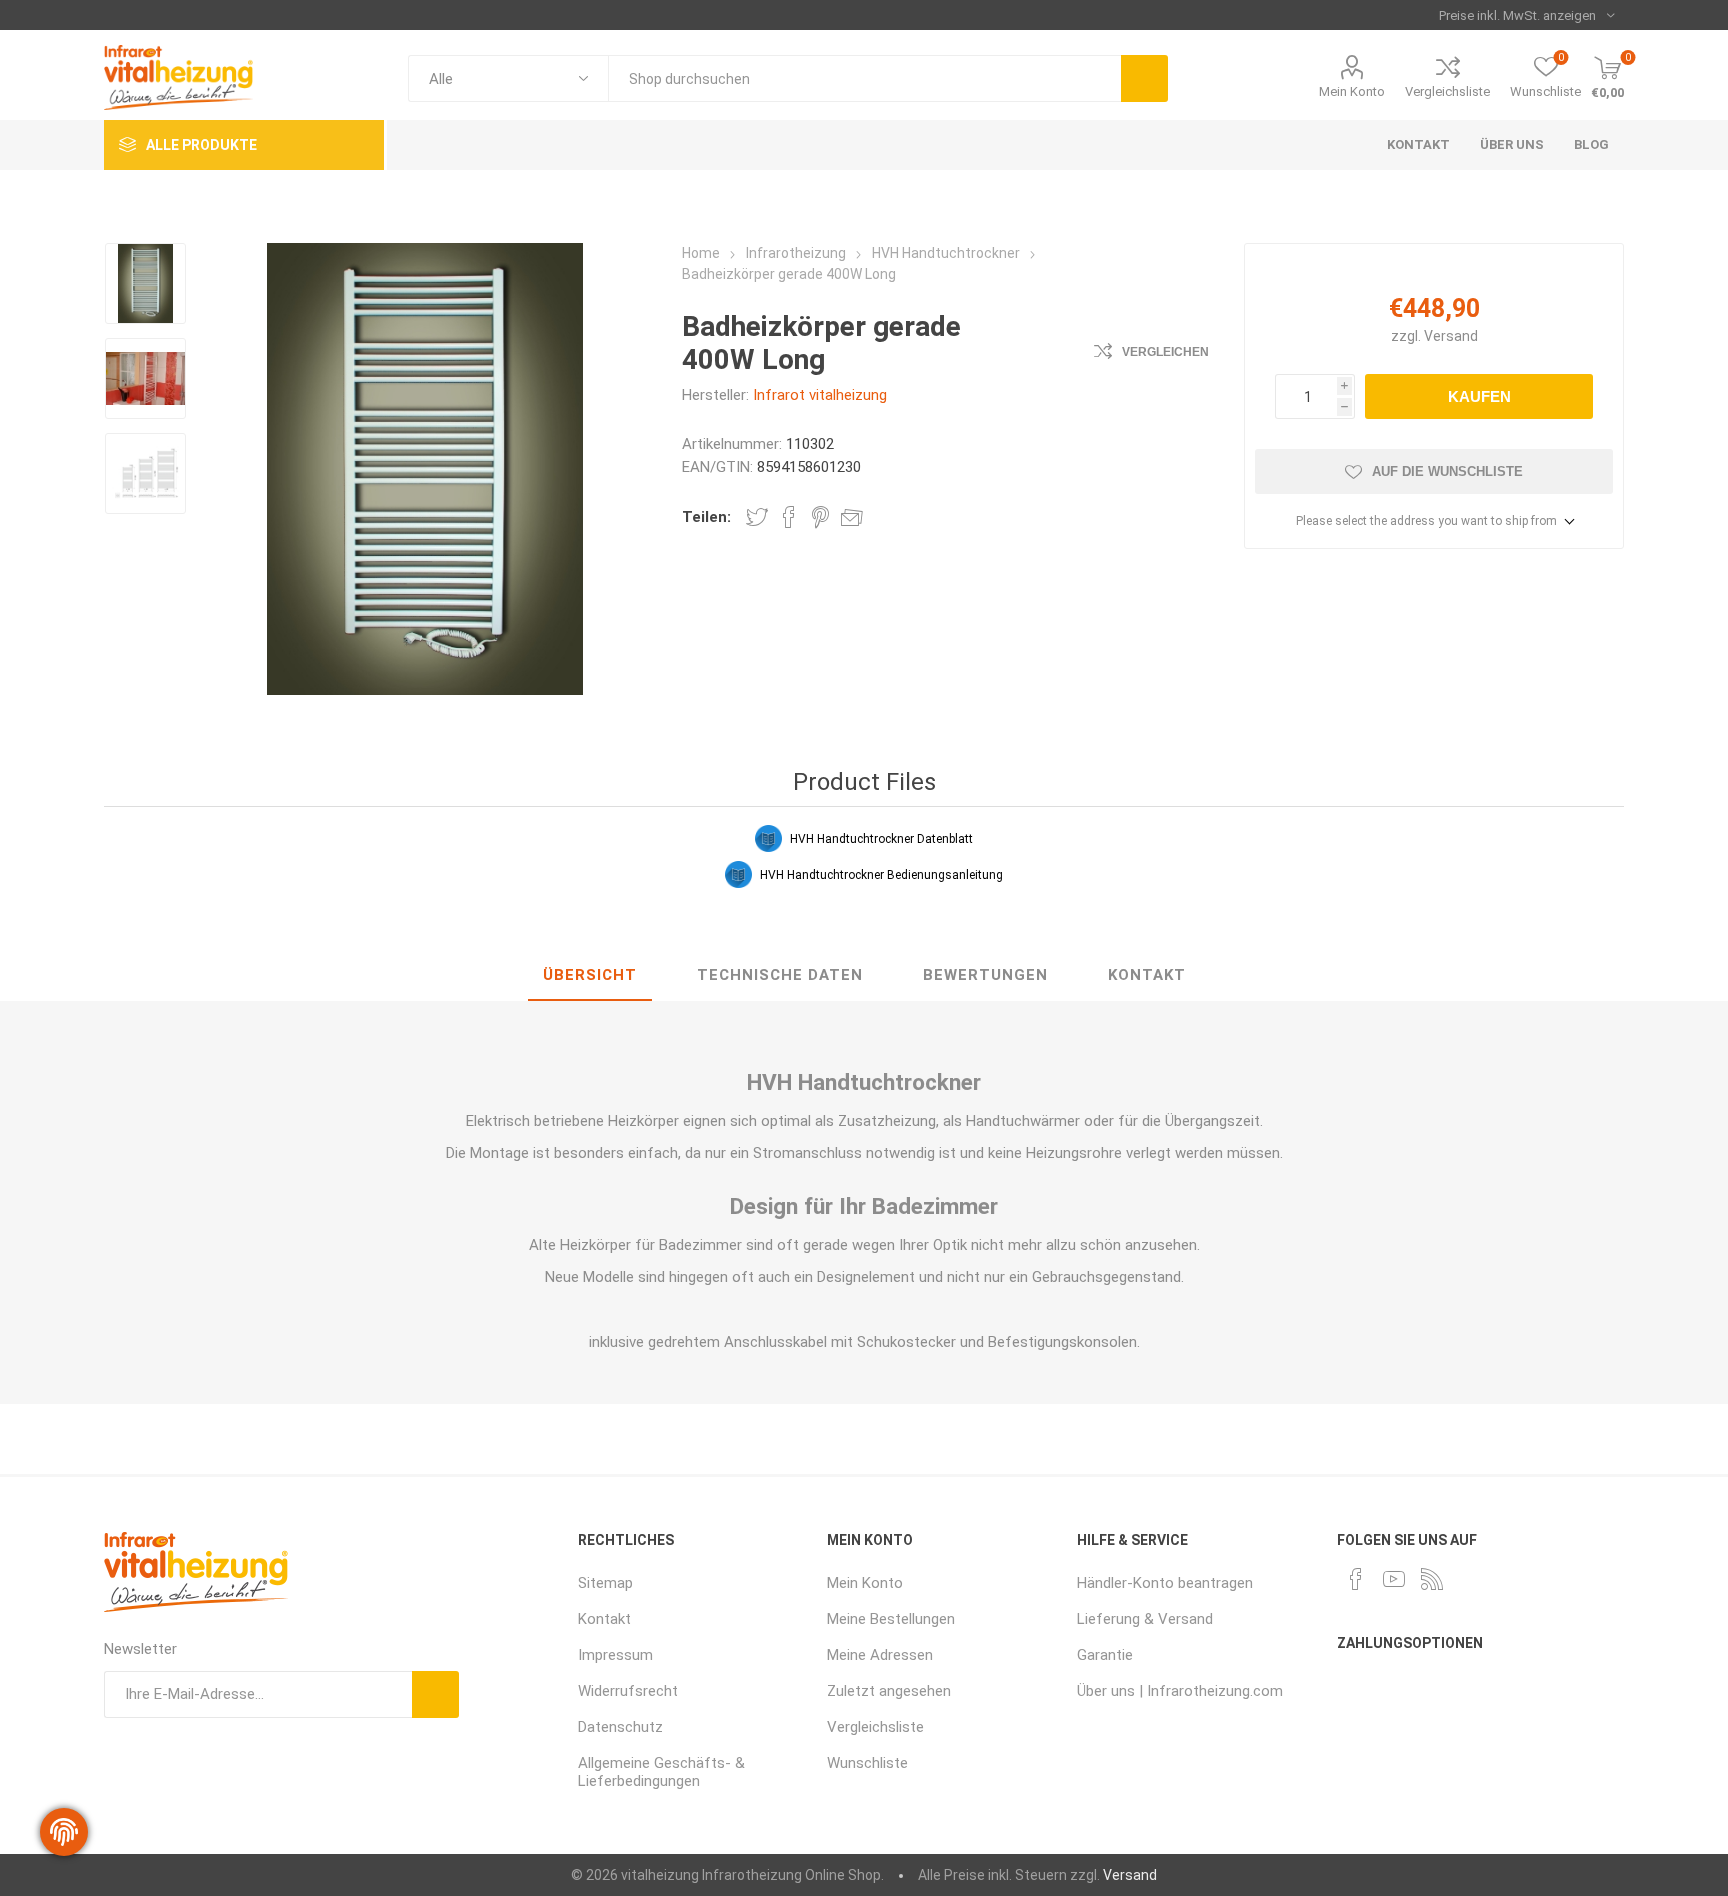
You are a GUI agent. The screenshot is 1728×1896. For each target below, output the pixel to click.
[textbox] (864, 78)
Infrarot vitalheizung (820, 395)
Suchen (1144, 78)
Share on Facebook (789, 517)
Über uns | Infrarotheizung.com (1180, 1691)
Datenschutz (620, 1727)
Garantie (1105, 1655)
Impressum (615, 1655)
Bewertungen (985, 975)
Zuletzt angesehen (889, 1691)
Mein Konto (1352, 91)
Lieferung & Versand (1145, 1619)
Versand (1451, 336)
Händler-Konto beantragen (1165, 1583)
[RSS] (1432, 1579)
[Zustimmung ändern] (64, 1832)
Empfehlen (852, 517)
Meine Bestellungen (891, 1619)
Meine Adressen (880, 1655)
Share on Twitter (757, 517)
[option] (145, 285)
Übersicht (590, 975)
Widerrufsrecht (628, 1691)
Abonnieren (435, 1694)
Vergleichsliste (1447, 91)
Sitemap (605, 1583)
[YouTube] (1394, 1579)
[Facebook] (1356, 1579)
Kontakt (1147, 975)
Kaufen (1479, 396)
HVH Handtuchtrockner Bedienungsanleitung (881, 875)
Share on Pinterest (820, 517)
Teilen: (706, 517)
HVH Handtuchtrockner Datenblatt (881, 839)
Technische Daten (780, 975)
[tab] (590, 976)
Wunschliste (867, 1763)
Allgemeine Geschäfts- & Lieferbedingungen (661, 1772)
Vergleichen (1165, 352)
